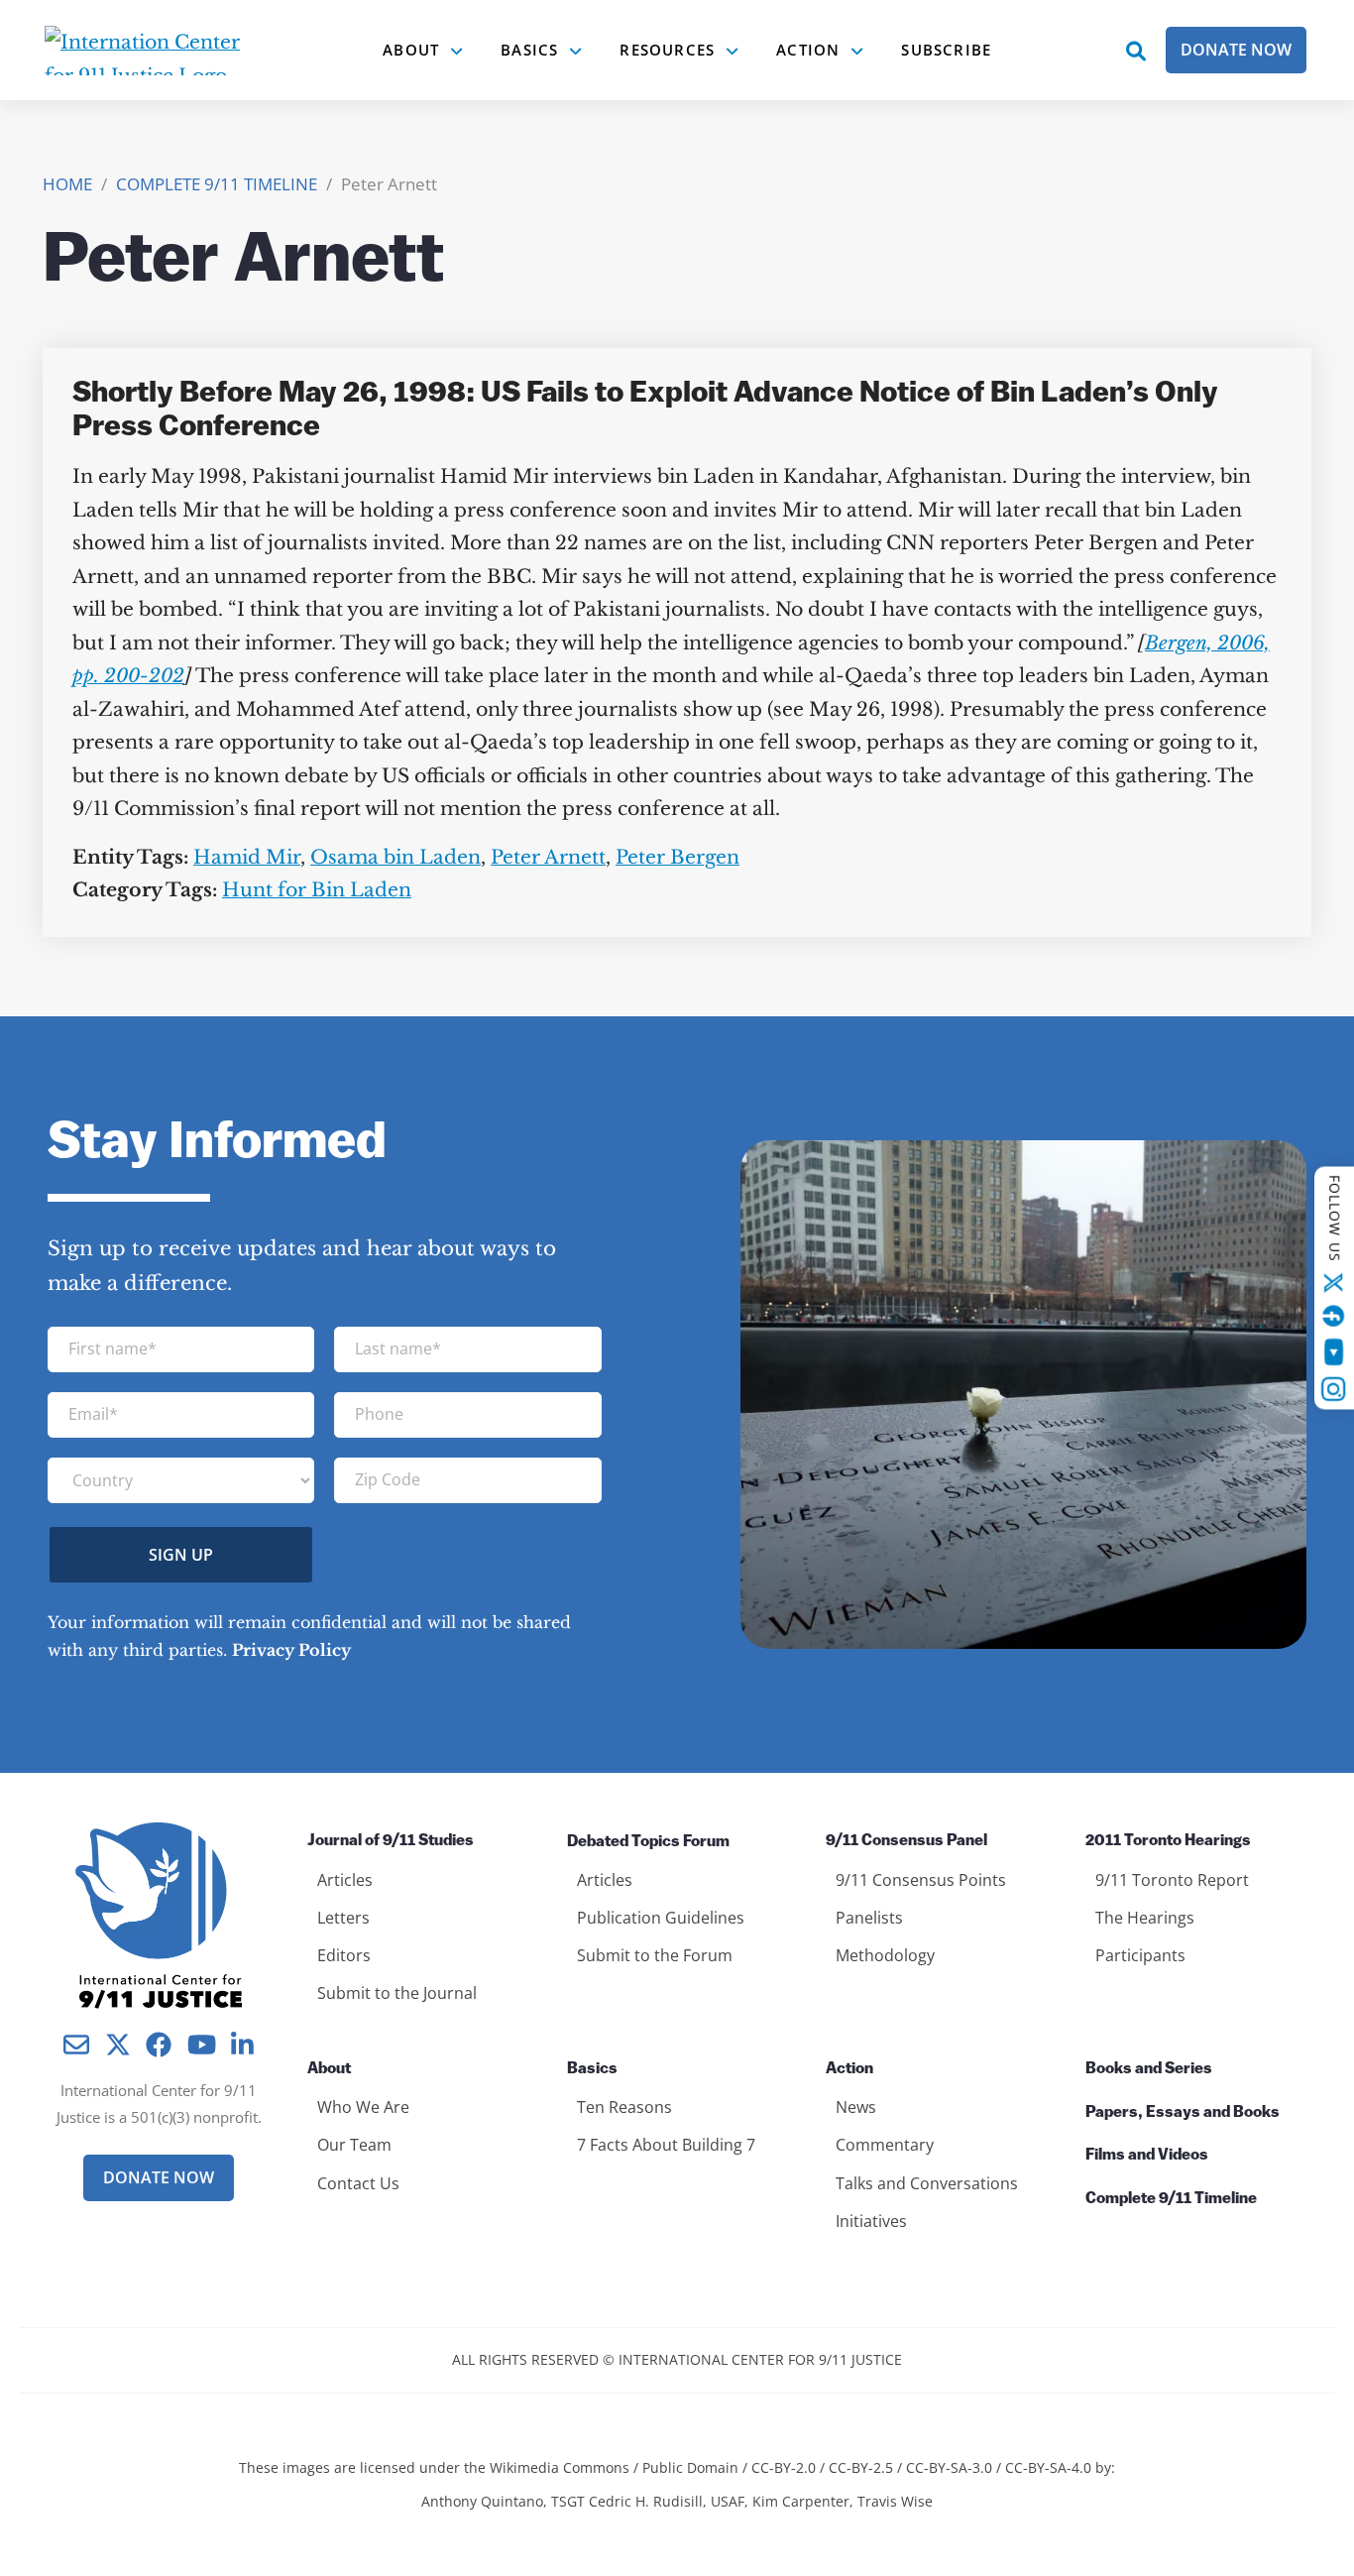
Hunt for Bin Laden (317, 890)
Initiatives (871, 2221)
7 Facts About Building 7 (666, 2145)
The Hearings (1145, 1918)
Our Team (354, 2145)
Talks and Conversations (927, 2183)
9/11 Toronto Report (1172, 1880)
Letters (343, 1918)
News (856, 2107)
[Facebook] (1334, 1316)
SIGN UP (181, 1555)
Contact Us (358, 2183)
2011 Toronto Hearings (1168, 1841)
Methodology (885, 1955)
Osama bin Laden (395, 857)
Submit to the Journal (397, 1993)
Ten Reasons (624, 2107)
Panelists (869, 1918)
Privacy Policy (291, 1650)
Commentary (885, 2145)
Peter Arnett (548, 857)
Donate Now (1236, 50)
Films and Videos (1147, 2156)
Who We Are (363, 2107)
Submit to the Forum (655, 1955)
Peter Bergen (677, 857)
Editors (344, 1955)
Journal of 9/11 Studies (391, 1841)
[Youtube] (1334, 1352)
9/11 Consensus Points (921, 1880)
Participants (1140, 1955)
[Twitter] (1334, 1283)
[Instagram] (1334, 1389)
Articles (345, 1880)
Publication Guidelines (661, 1918)
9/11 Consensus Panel (906, 1841)
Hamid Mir (247, 857)
